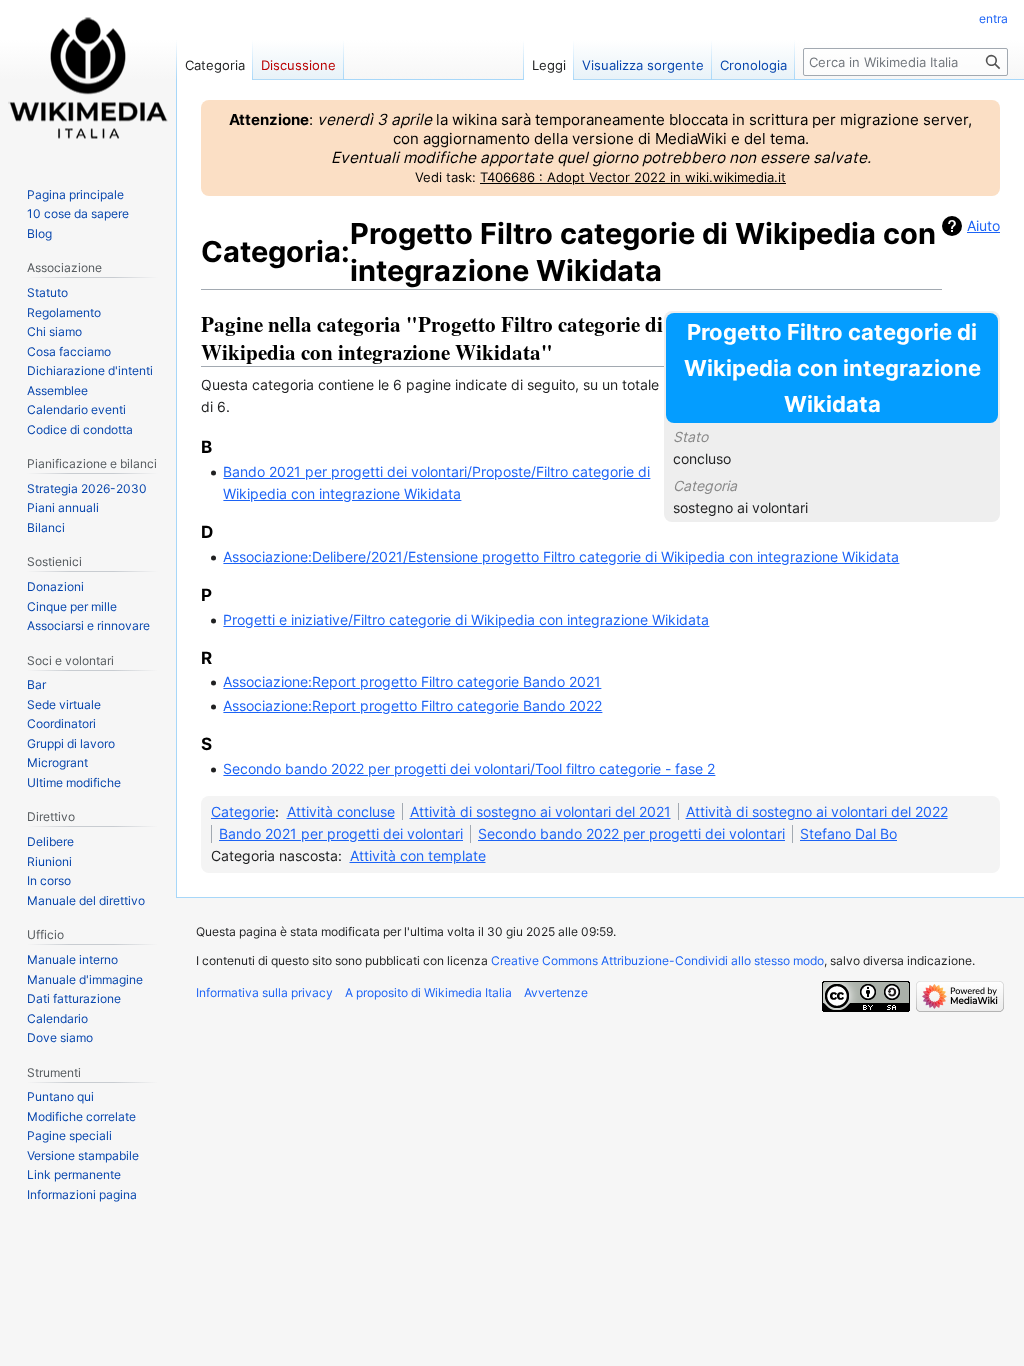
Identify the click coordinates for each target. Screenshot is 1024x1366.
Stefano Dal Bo (848, 833)
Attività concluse (341, 811)
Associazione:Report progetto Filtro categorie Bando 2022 (412, 705)
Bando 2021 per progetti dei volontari (341, 833)
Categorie (243, 811)
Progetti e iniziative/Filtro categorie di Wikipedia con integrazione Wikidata (466, 619)
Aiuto (983, 225)
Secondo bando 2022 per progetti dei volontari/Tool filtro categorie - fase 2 (469, 768)
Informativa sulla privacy (264, 992)
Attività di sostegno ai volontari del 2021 (540, 811)
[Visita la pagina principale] (88, 80)
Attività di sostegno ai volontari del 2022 (817, 811)
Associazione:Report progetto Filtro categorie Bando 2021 (412, 681)
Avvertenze (556, 992)
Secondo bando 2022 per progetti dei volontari (631, 833)
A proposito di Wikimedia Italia (428, 992)
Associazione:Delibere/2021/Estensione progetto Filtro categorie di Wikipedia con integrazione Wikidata (561, 556)
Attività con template (418, 855)
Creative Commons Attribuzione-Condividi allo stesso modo (657, 960)
